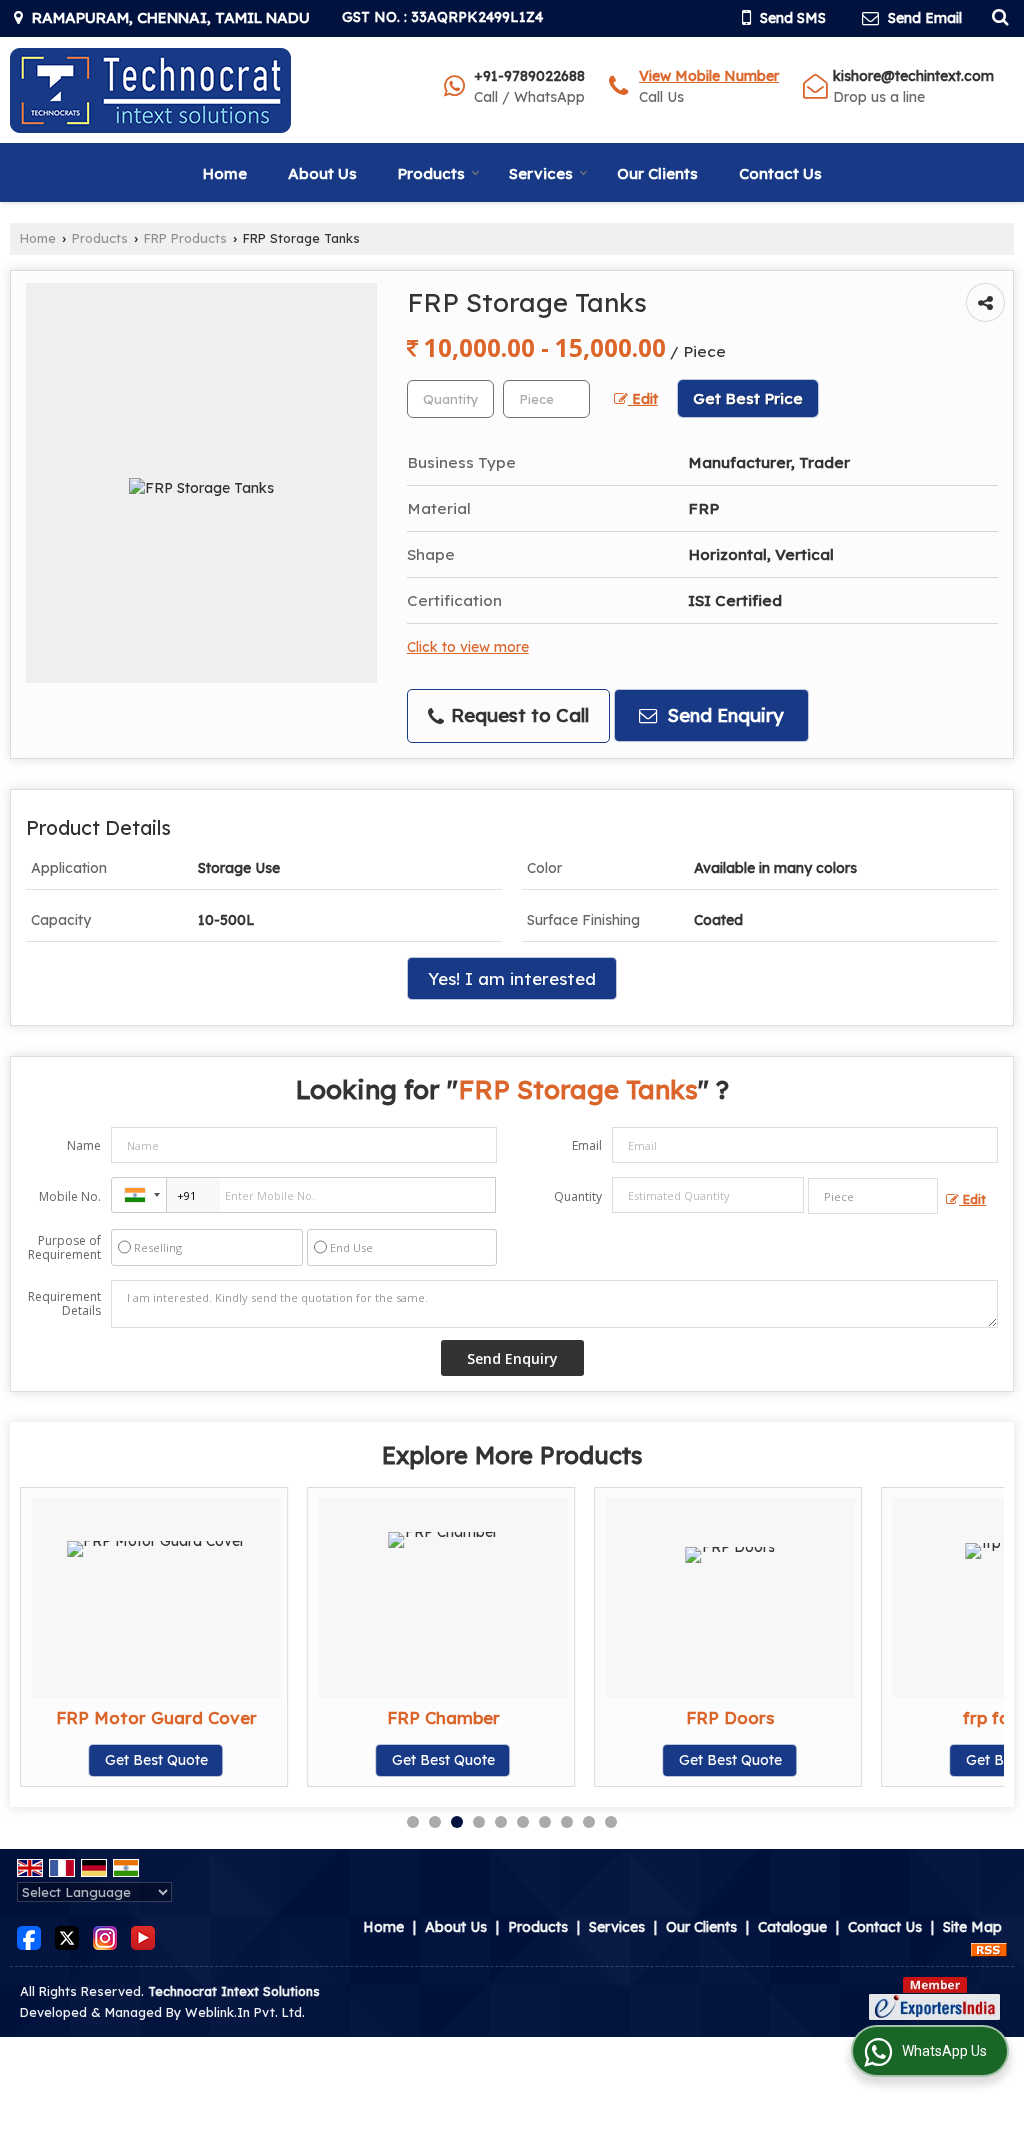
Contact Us (780, 173)
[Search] (997, 16)
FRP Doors (730, 1717)
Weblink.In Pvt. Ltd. (245, 2012)
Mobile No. (70, 1196)
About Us (322, 173)
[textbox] (546, 399)
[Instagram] (105, 1937)
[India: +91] (139, 1195)
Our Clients (657, 173)
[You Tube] (143, 1937)
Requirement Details (64, 1304)
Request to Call (517, 715)
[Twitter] (67, 1937)
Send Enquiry (723, 715)
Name (84, 1145)
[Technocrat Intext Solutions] (151, 90)
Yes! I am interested (512, 978)
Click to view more (468, 646)
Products (431, 173)
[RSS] (989, 1948)
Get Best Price (748, 398)
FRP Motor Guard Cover (156, 1717)
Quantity (578, 1196)
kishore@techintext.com (913, 76)
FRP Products (185, 238)
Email (587, 1145)
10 (611, 1822)
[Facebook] (29, 1937)
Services (541, 173)
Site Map (972, 1927)
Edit (643, 398)
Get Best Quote (156, 1760)
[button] (709, 76)
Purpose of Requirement (64, 1248)
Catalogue (792, 1927)
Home (225, 173)
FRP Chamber (443, 1717)
